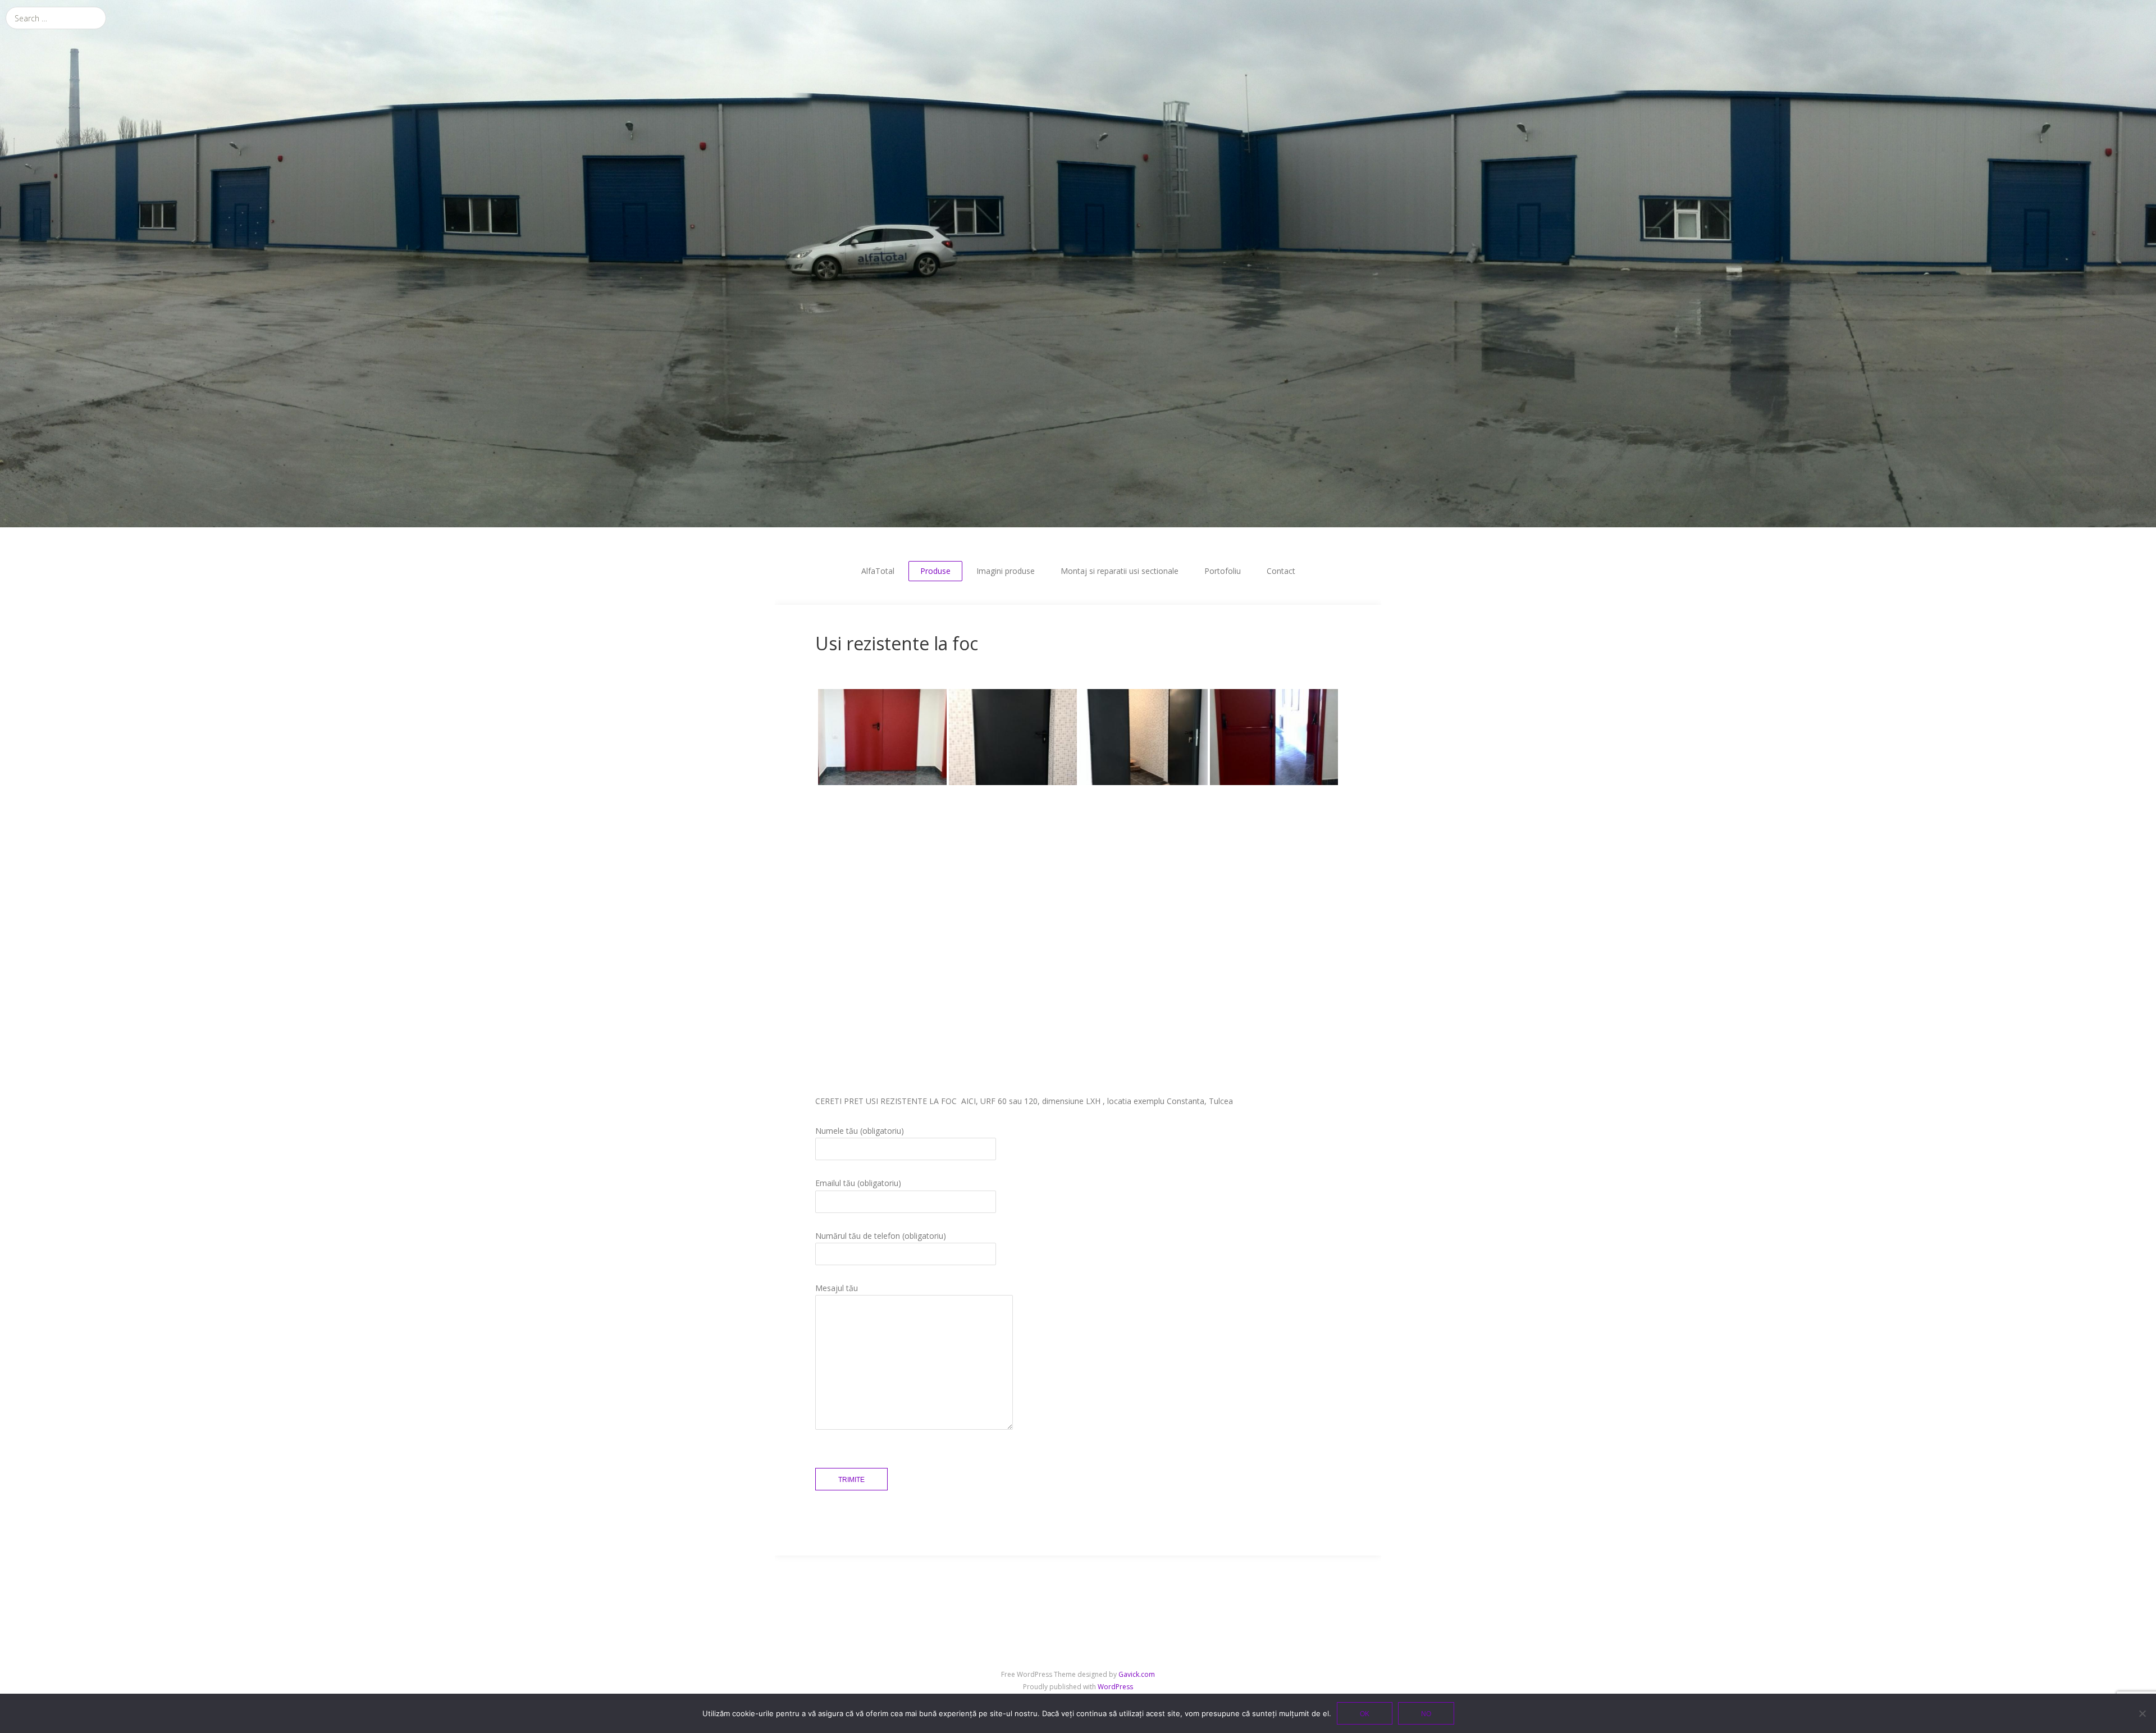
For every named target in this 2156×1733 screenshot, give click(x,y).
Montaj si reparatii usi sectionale (1120, 571)
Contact (1281, 571)
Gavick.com (1137, 1674)
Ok (1365, 1714)
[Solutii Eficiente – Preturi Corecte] (1078, 264)
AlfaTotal (878, 571)
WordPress (1115, 1687)
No (1426, 1714)
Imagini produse (1006, 571)
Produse (935, 571)
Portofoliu (1223, 571)
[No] (2142, 1713)
